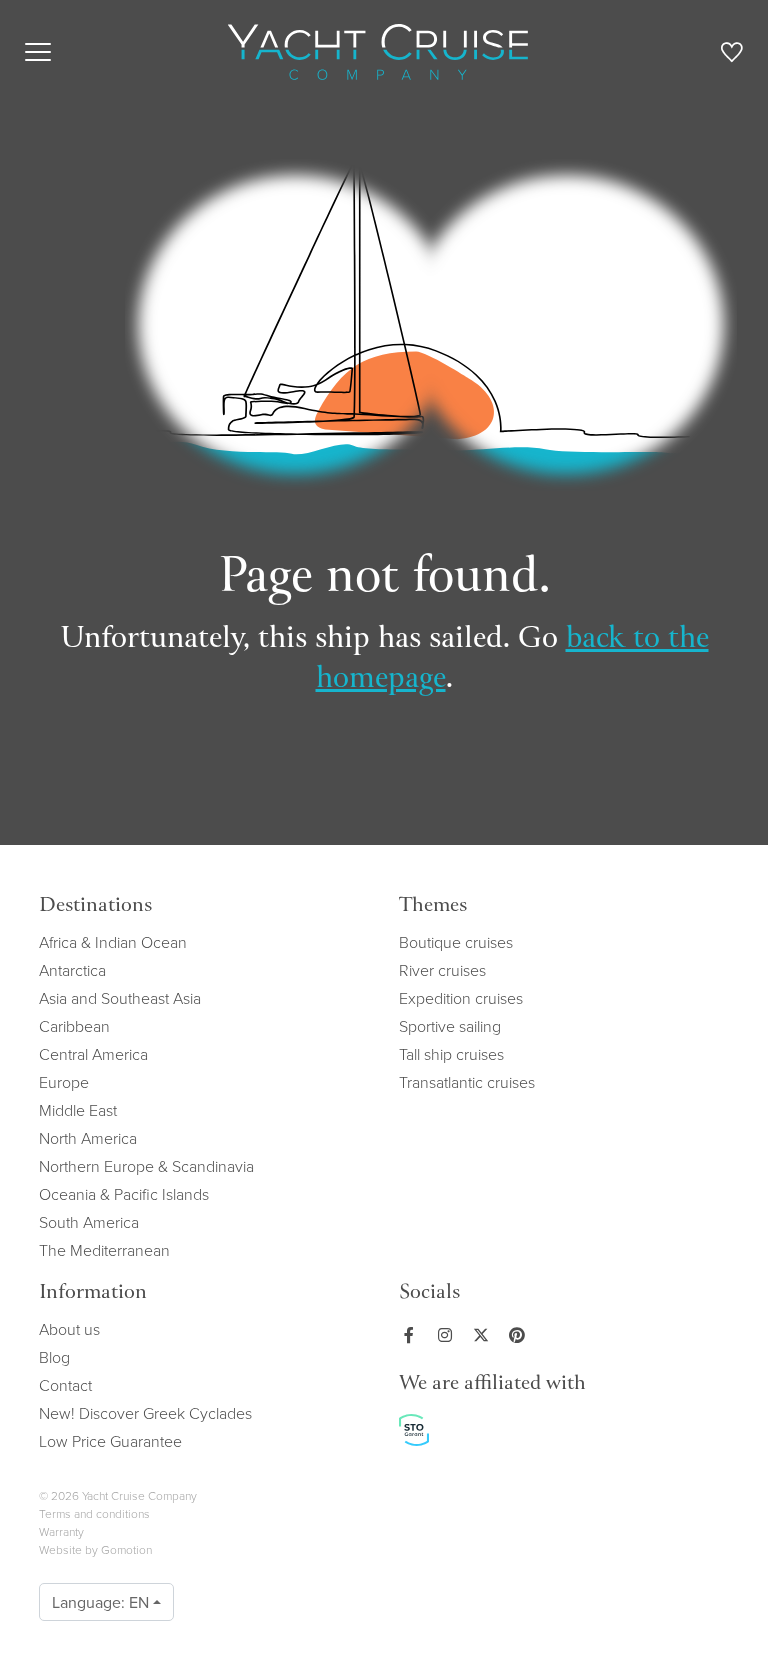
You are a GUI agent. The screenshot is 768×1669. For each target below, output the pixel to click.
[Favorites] (731, 56)
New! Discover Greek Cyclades (145, 1413)
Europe (64, 1082)
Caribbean (74, 1026)
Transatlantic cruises (467, 1082)
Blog (54, 1357)
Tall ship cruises (451, 1054)
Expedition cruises (461, 998)
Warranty (61, 1531)
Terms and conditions (94, 1513)
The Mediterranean (104, 1250)
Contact (65, 1385)
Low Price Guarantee (110, 1441)
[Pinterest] (521, 1335)
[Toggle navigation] (38, 52)
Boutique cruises (456, 942)
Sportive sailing (450, 1026)
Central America (93, 1054)
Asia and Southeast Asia (120, 998)
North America (88, 1138)
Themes (433, 906)
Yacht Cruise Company (378, 52)
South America (89, 1222)
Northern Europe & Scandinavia (146, 1166)
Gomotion (126, 1549)
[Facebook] (413, 1335)
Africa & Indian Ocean (113, 942)
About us (69, 1329)
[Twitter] (485, 1335)
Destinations (95, 906)
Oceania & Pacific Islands (124, 1194)
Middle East (78, 1110)
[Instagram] (449, 1335)
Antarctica (72, 970)
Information (93, 1293)
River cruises (442, 970)
